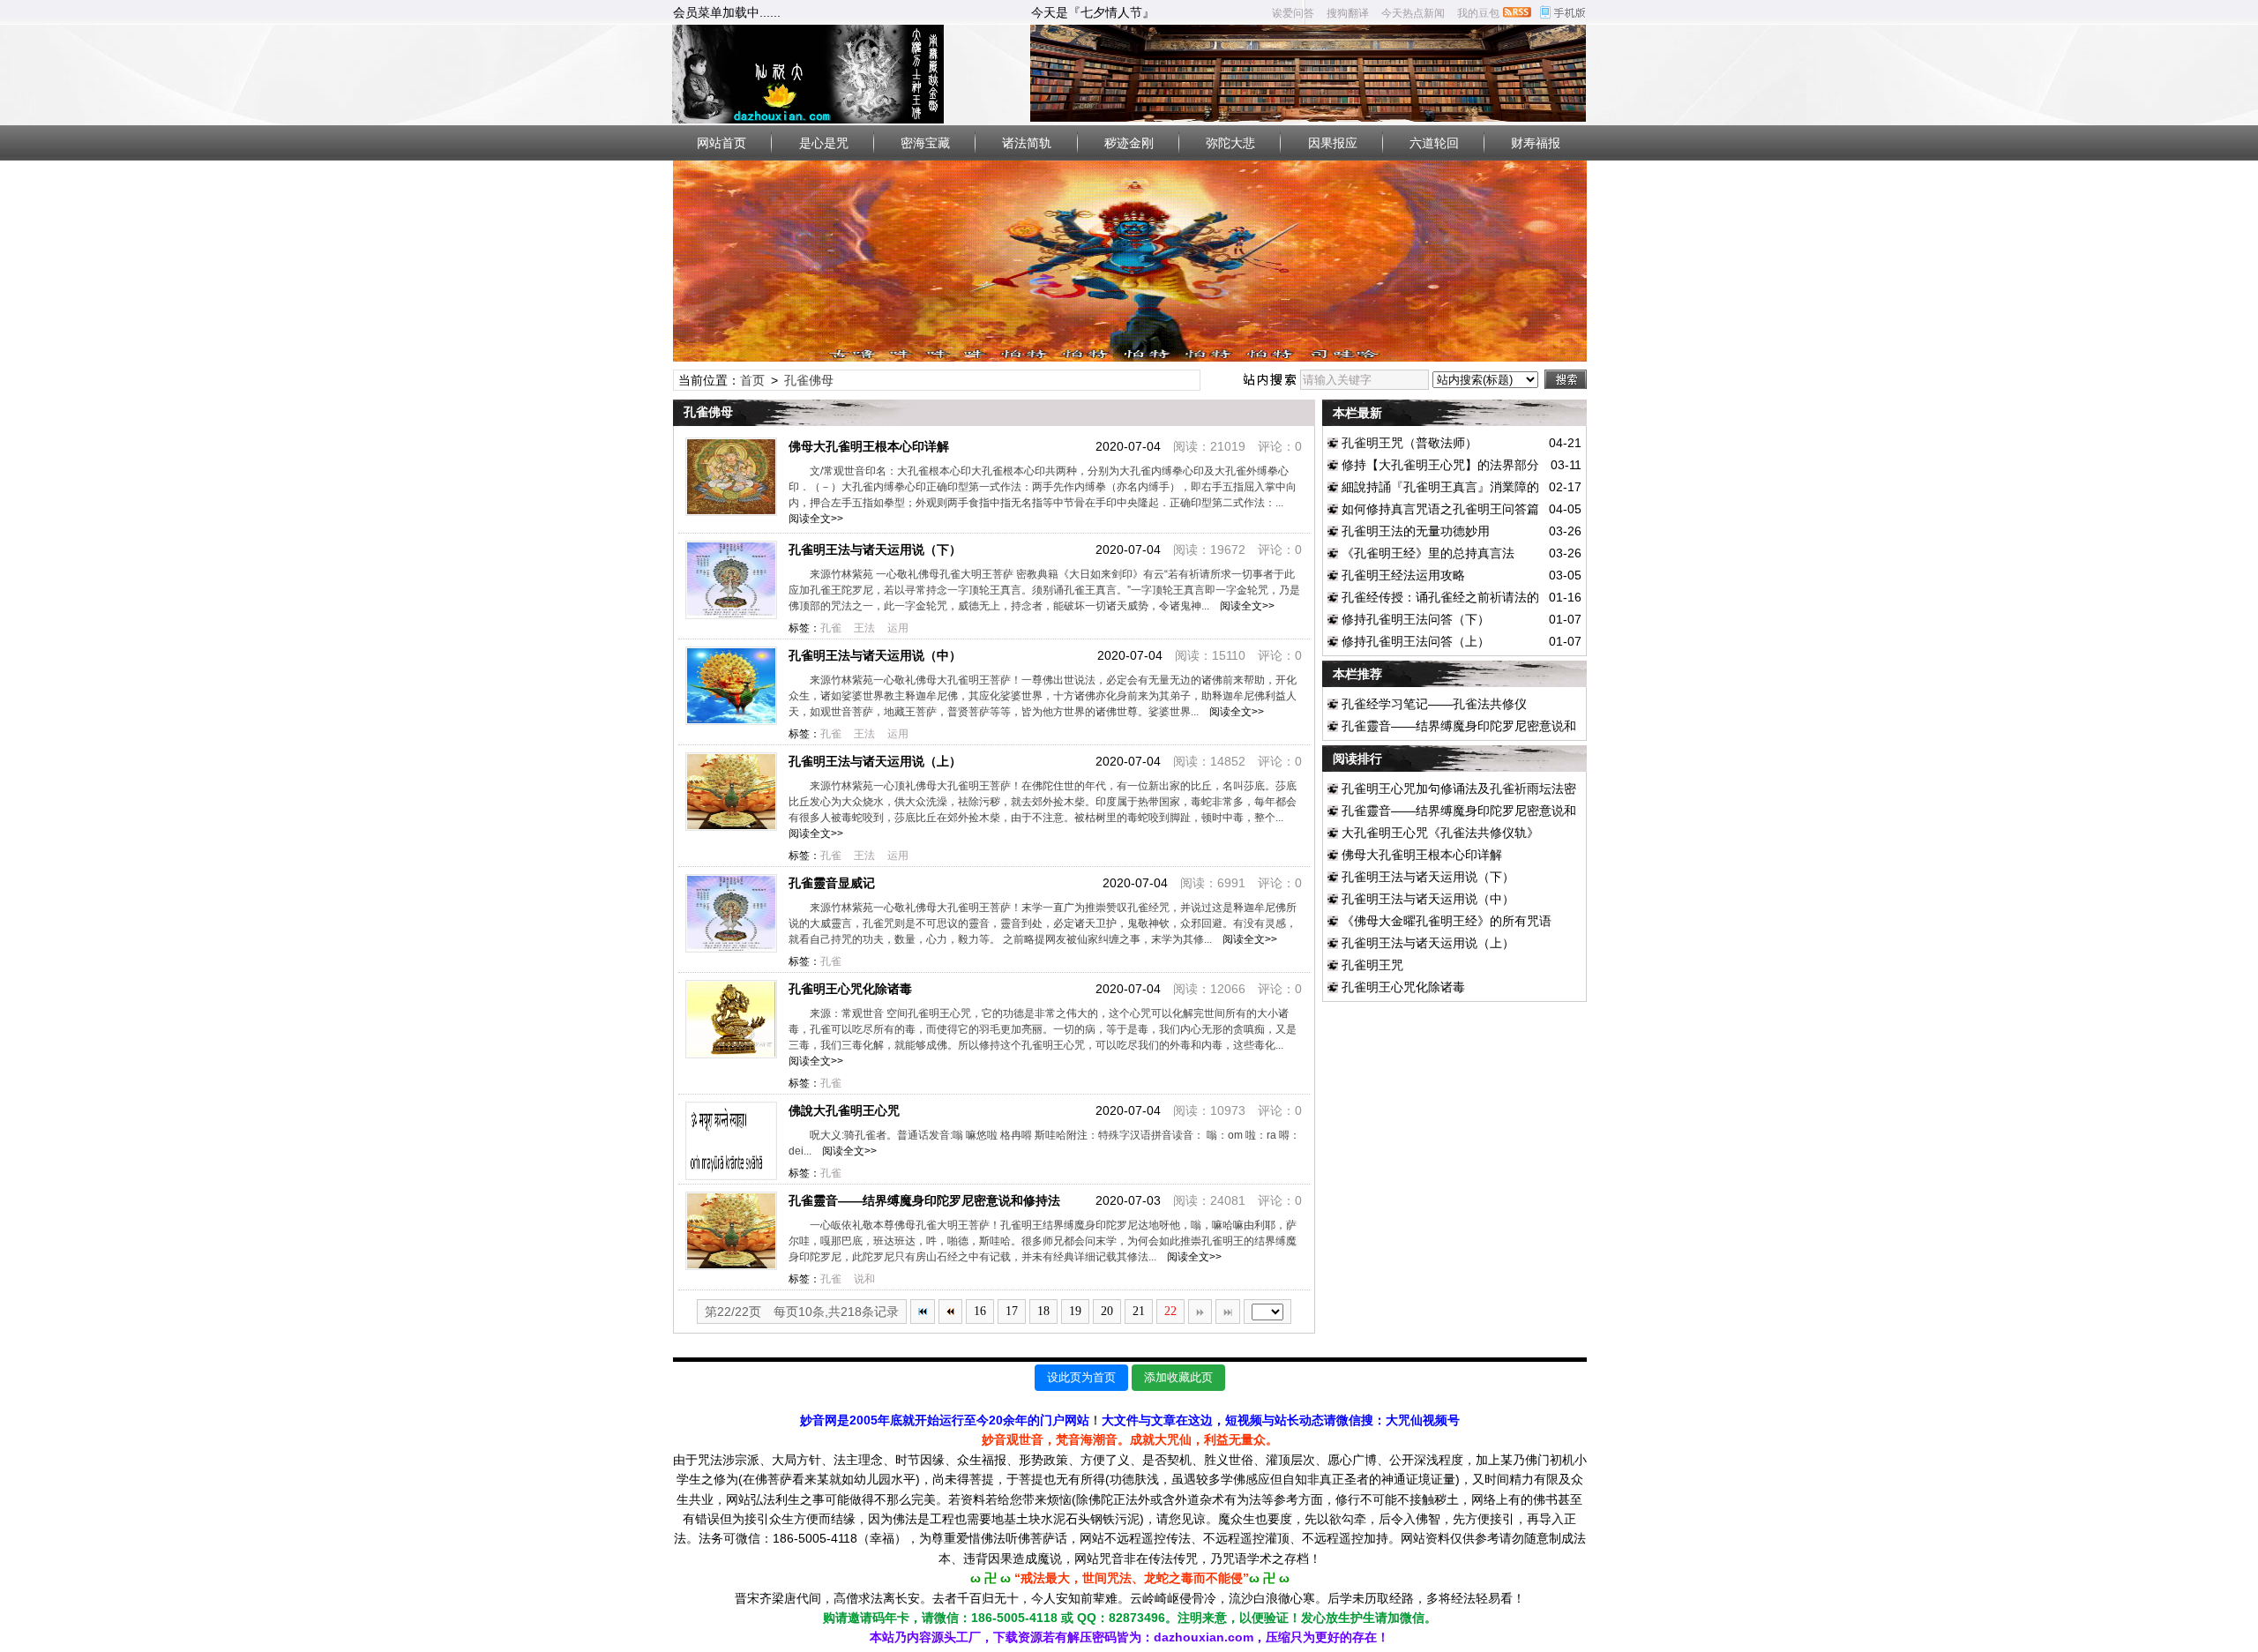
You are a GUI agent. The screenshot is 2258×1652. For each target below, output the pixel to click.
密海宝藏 (925, 143)
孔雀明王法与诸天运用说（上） (875, 761)
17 (1012, 1311)
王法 (864, 628)
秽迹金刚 (1129, 143)
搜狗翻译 (1348, 13)
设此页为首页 (1081, 1377)
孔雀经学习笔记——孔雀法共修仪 (1434, 704)
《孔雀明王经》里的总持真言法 (1428, 553)
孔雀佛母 (809, 380)
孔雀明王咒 (1372, 965)
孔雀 (831, 628)
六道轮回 (1434, 143)
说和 (864, 1279)
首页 (752, 380)
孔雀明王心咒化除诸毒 (850, 989)
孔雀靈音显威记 (832, 883)
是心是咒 (824, 143)
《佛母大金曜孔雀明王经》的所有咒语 (1447, 921)
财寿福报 (1536, 143)
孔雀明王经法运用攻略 (1403, 575)
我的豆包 (1478, 13)
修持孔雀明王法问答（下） (1416, 619)
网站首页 (722, 143)
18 (1043, 1311)
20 (1107, 1311)
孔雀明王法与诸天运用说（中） (875, 655)
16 (980, 1311)
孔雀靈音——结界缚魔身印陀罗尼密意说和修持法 (924, 1200)
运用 (898, 628)
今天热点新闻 (1413, 13)
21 (1139, 1311)
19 (1075, 1311)
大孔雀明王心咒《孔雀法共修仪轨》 (1440, 833)
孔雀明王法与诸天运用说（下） (875, 549)
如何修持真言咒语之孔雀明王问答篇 (1440, 509)
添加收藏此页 (1178, 1377)
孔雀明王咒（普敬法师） (1409, 443)
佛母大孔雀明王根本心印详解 (869, 446)
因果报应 (1333, 143)
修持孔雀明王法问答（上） (1416, 641)
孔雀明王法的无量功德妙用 (1416, 531)
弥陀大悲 (1230, 143)
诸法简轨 (1027, 143)
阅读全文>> (1245, 606)
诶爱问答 (1293, 13)
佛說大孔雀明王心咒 (844, 1110)
